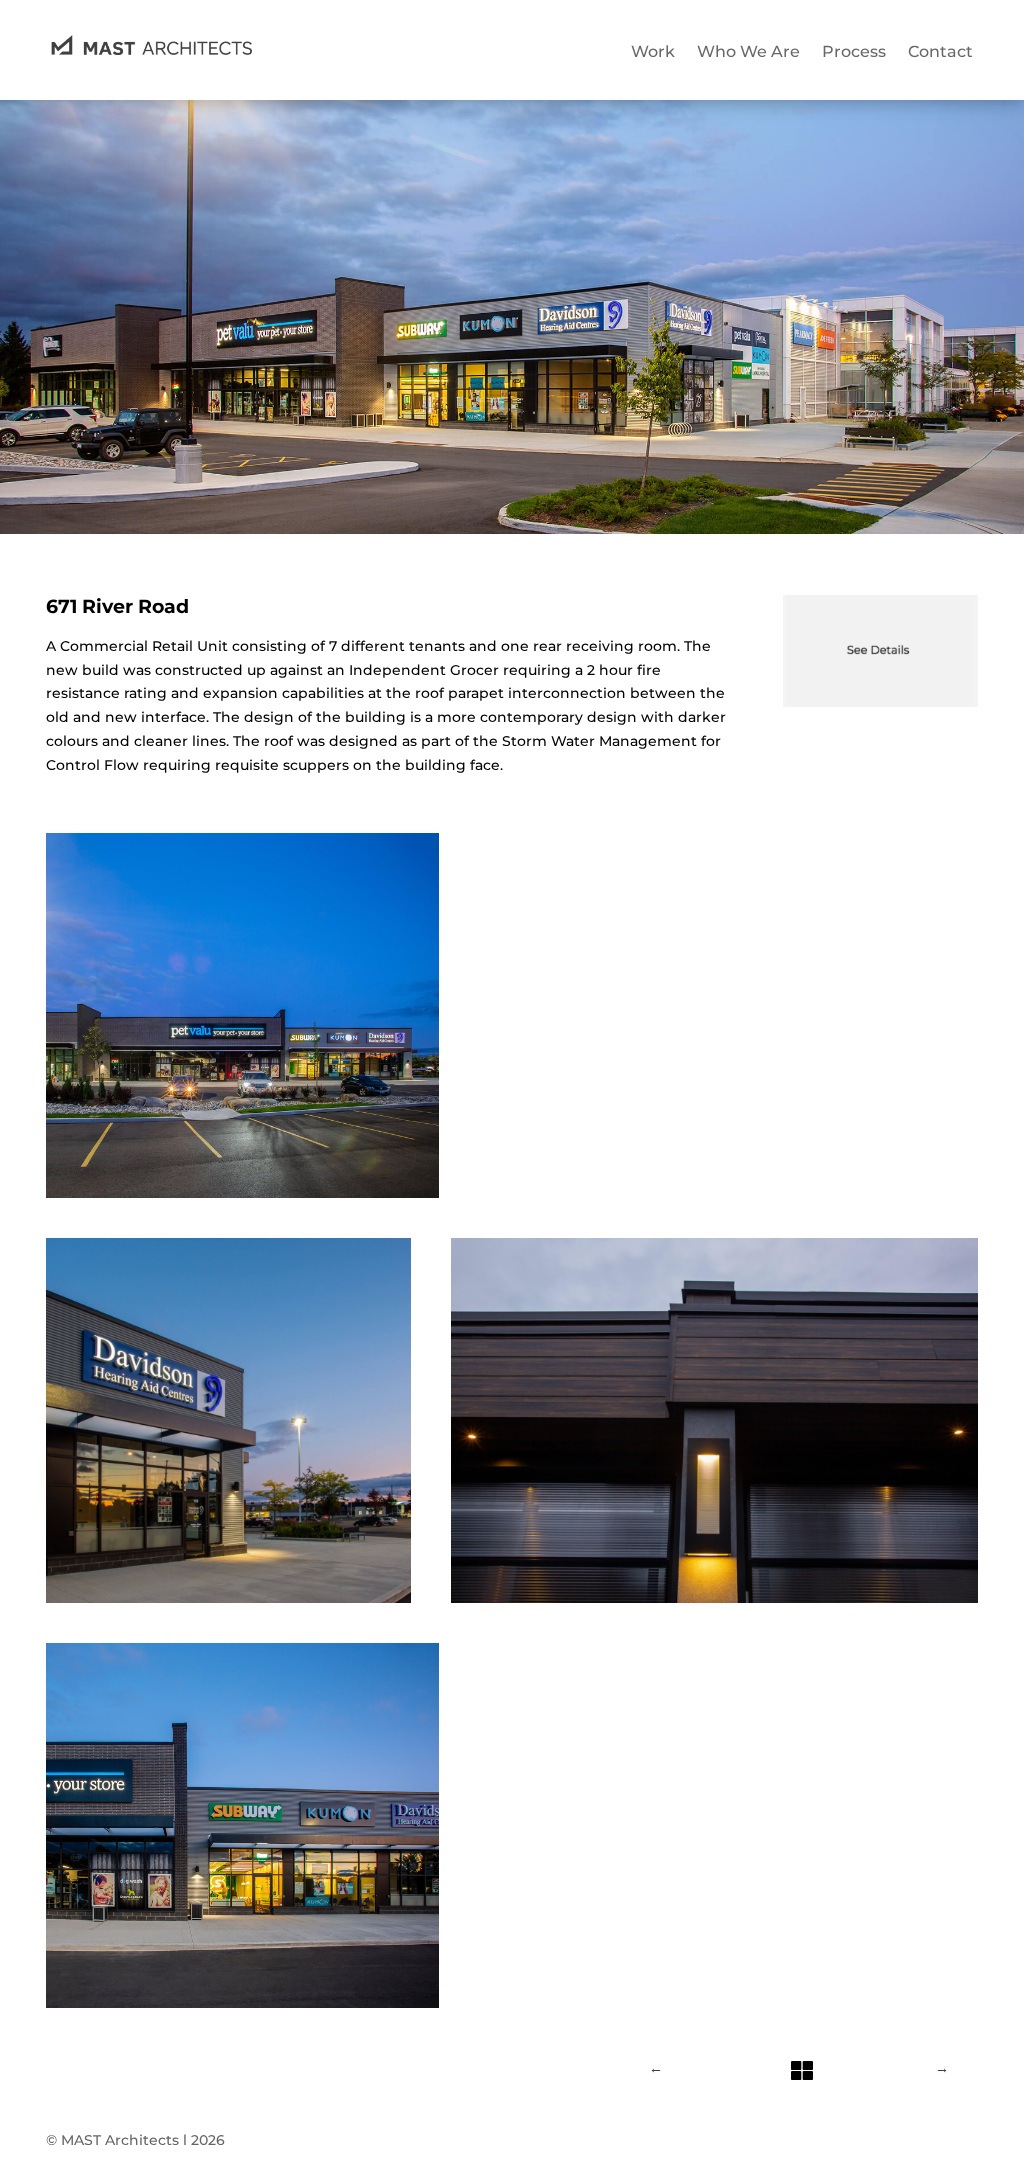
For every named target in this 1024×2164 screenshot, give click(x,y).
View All (799, 2048)
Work (653, 51)
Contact (940, 51)
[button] (512, 1015)
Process (854, 51)
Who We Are (748, 51)
